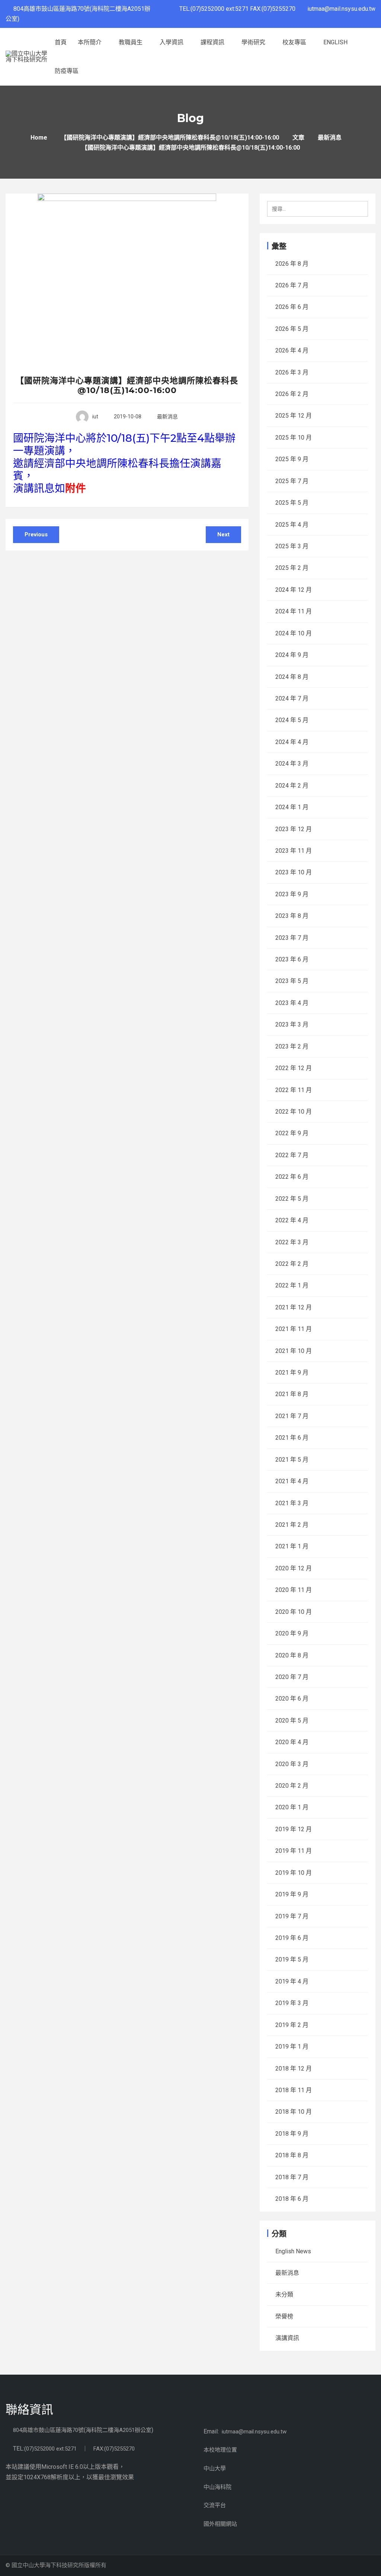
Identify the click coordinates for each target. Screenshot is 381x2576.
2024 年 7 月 (292, 698)
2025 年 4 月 (292, 525)
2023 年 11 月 (294, 851)
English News (293, 2251)
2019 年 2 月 (292, 2025)
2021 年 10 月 (294, 1351)
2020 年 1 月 (292, 1807)
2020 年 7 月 (292, 1677)
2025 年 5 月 (292, 503)
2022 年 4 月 (292, 1220)
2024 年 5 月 (292, 720)
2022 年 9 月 (292, 1133)
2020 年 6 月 (292, 1699)
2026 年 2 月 (292, 394)
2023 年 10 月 (294, 872)
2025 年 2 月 (292, 568)
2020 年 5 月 (292, 1720)
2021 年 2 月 (292, 1525)
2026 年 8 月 (292, 264)
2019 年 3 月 (292, 2003)
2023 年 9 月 (292, 894)
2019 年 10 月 (294, 1873)
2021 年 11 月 (294, 1329)
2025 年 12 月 (294, 416)
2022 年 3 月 (292, 1242)
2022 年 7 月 (292, 1155)
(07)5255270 (119, 2449)
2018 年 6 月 (292, 2199)
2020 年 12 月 (294, 1568)
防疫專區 (67, 71)
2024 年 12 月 (294, 590)
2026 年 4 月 (292, 350)
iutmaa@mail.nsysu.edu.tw (341, 9)
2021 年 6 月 (292, 1438)
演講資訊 (287, 2338)
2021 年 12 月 (294, 1307)
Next (223, 534)
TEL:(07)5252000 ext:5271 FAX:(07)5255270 (240, 9)
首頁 (61, 42)
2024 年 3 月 (292, 764)
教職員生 (131, 42)
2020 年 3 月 (292, 1764)
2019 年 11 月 (294, 1851)
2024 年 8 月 (292, 677)
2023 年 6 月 (292, 959)
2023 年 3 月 (292, 1024)
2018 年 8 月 (292, 2155)
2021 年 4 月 (292, 1481)
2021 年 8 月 (292, 1394)
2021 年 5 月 (292, 1460)
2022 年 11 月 (294, 1090)
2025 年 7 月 (292, 481)
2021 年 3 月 (292, 1503)
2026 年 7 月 (292, 285)
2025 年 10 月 (294, 438)
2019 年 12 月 (294, 1829)
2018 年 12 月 (294, 2069)
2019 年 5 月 (292, 1959)
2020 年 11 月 (294, 1590)
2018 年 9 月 (292, 2134)
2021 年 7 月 (292, 1416)
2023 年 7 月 (292, 938)
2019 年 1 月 (292, 2047)
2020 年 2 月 (292, 1786)
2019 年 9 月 (292, 1894)
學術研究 (254, 42)
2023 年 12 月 (294, 829)
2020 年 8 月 (292, 1655)
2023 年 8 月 (292, 916)
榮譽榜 (284, 2316)
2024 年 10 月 (294, 633)
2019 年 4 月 (292, 1981)
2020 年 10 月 (294, 1612)
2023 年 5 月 (292, 981)
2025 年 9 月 (292, 459)
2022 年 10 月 (294, 1112)
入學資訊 (172, 42)
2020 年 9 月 (292, 1633)
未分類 (284, 2294)
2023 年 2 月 (292, 1046)
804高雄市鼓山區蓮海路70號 (48, 2430)
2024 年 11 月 (294, 611)
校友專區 (295, 42)
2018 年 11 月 (294, 2090)
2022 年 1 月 (292, 1285)
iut (95, 416)
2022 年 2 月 (292, 1264)
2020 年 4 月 (292, 1742)
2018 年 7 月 (292, 2177)
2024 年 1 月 (292, 807)
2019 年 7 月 (292, 1916)
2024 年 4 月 (292, 742)
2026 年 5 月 (292, 329)
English (335, 42)
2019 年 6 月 (292, 1938)
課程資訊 (213, 42)
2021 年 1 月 (292, 1546)
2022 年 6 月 (292, 1177)
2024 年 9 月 (292, 655)
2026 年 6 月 (292, 307)
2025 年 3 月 (292, 546)
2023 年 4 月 (292, 1003)
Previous (36, 534)
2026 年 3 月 (292, 372)
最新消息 (167, 416)
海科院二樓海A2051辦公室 (119, 2430)
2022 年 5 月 (292, 1199)
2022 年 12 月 (294, 1068)
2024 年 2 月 (292, 786)
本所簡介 (90, 42)
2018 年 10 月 (294, 2112)
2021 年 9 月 (292, 1372)
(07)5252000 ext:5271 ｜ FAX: (64, 2449)
